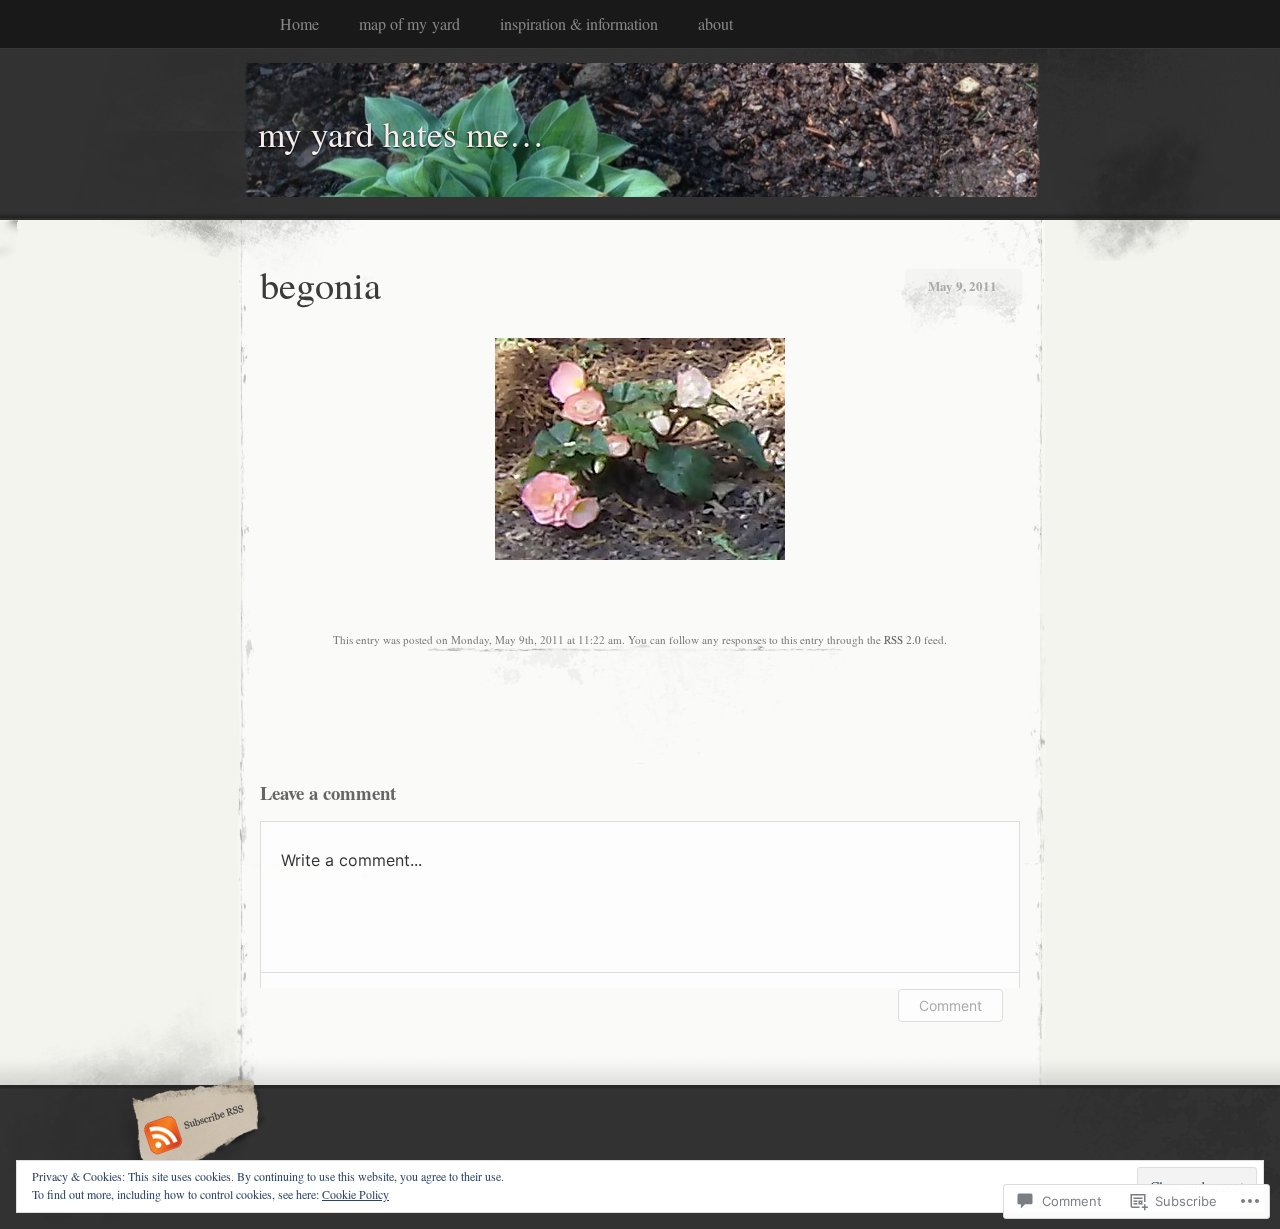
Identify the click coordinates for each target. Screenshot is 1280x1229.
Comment (950, 1005)
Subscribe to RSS (192, 1137)
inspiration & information (579, 23)
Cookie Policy (355, 1194)
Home (299, 23)
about (715, 23)
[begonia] (640, 554)
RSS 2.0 (902, 639)
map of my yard (409, 23)
